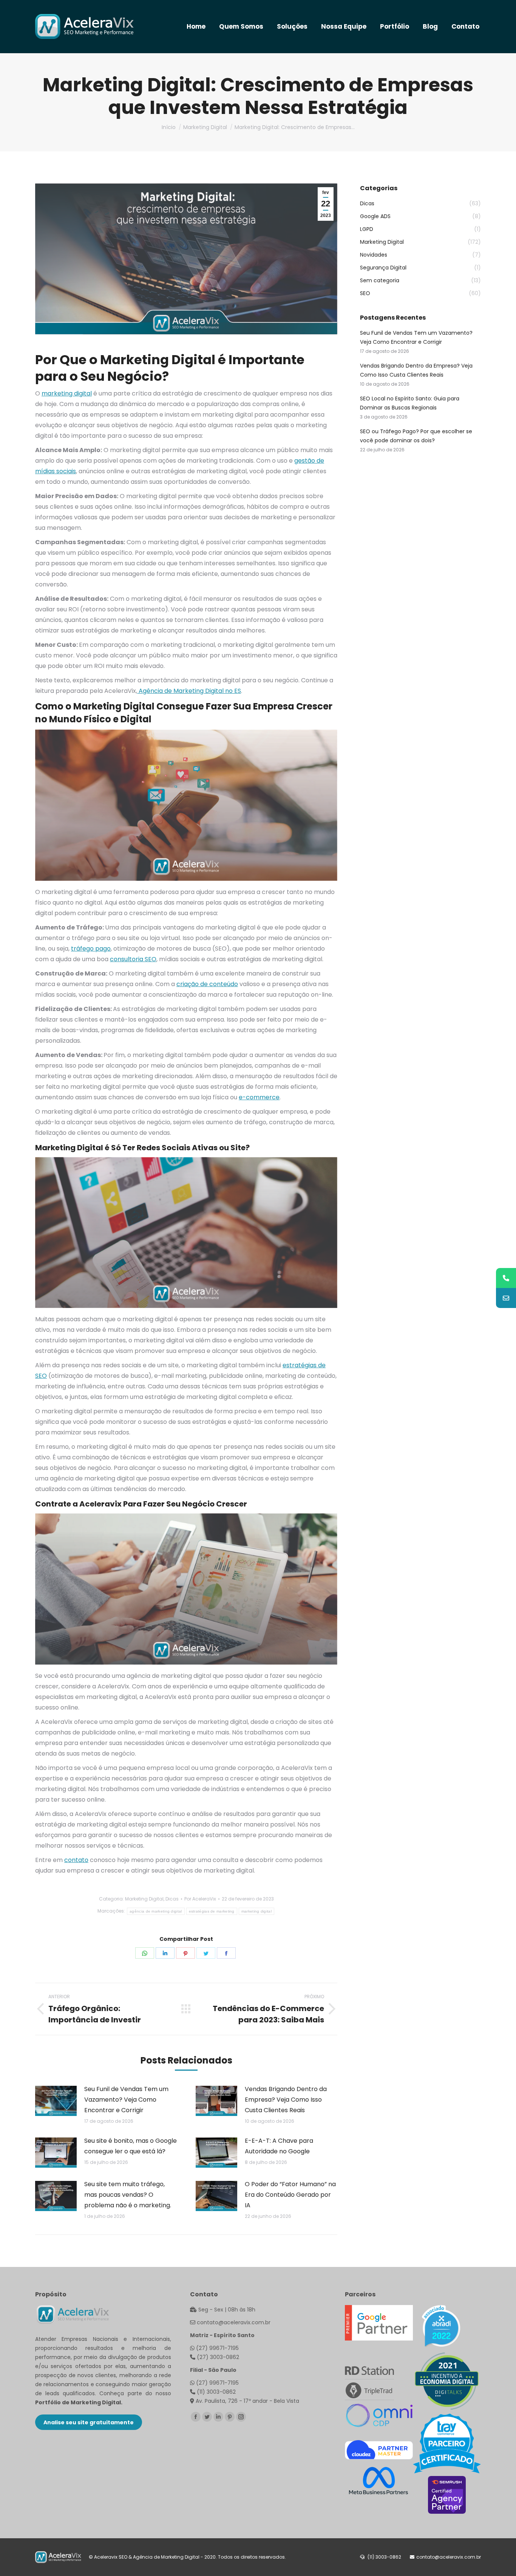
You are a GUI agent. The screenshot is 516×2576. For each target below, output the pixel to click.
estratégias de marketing (212, 1911)
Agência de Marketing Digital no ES (189, 691)
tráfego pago (91, 949)
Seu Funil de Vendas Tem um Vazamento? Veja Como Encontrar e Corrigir (126, 2100)
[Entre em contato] (506, 1298)
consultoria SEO (133, 959)
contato (76, 1860)
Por (200, 1899)
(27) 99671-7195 (217, 2348)
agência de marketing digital (156, 1911)
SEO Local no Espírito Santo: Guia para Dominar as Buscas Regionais (410, 403)
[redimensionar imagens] (56, 2101)
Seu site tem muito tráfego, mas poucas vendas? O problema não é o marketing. (128, 2195)
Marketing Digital (144, 1899)
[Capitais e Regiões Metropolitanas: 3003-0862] (506, 1278)
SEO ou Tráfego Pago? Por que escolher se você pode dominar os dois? (416, 436)
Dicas (172, 1899)
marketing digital (67, 393)
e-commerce (259, 1097)
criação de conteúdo (207, 984)
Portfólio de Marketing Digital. (79, 2402)
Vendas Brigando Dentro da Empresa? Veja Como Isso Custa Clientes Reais (286, 2100)
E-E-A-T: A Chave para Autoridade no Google (279, 2146)
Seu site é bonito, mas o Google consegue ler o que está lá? (131, 2146)
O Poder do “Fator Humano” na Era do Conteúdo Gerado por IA (290, 2195)
